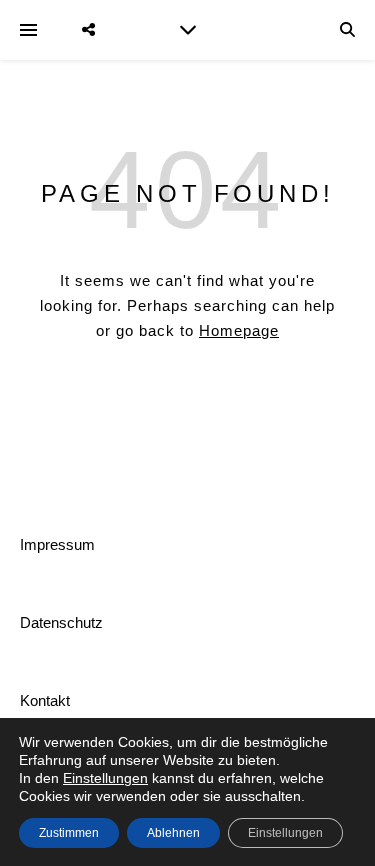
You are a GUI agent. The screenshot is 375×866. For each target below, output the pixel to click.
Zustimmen (69, 833)
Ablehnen (173, 833)
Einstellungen (105, 778)
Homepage (239, 330)
